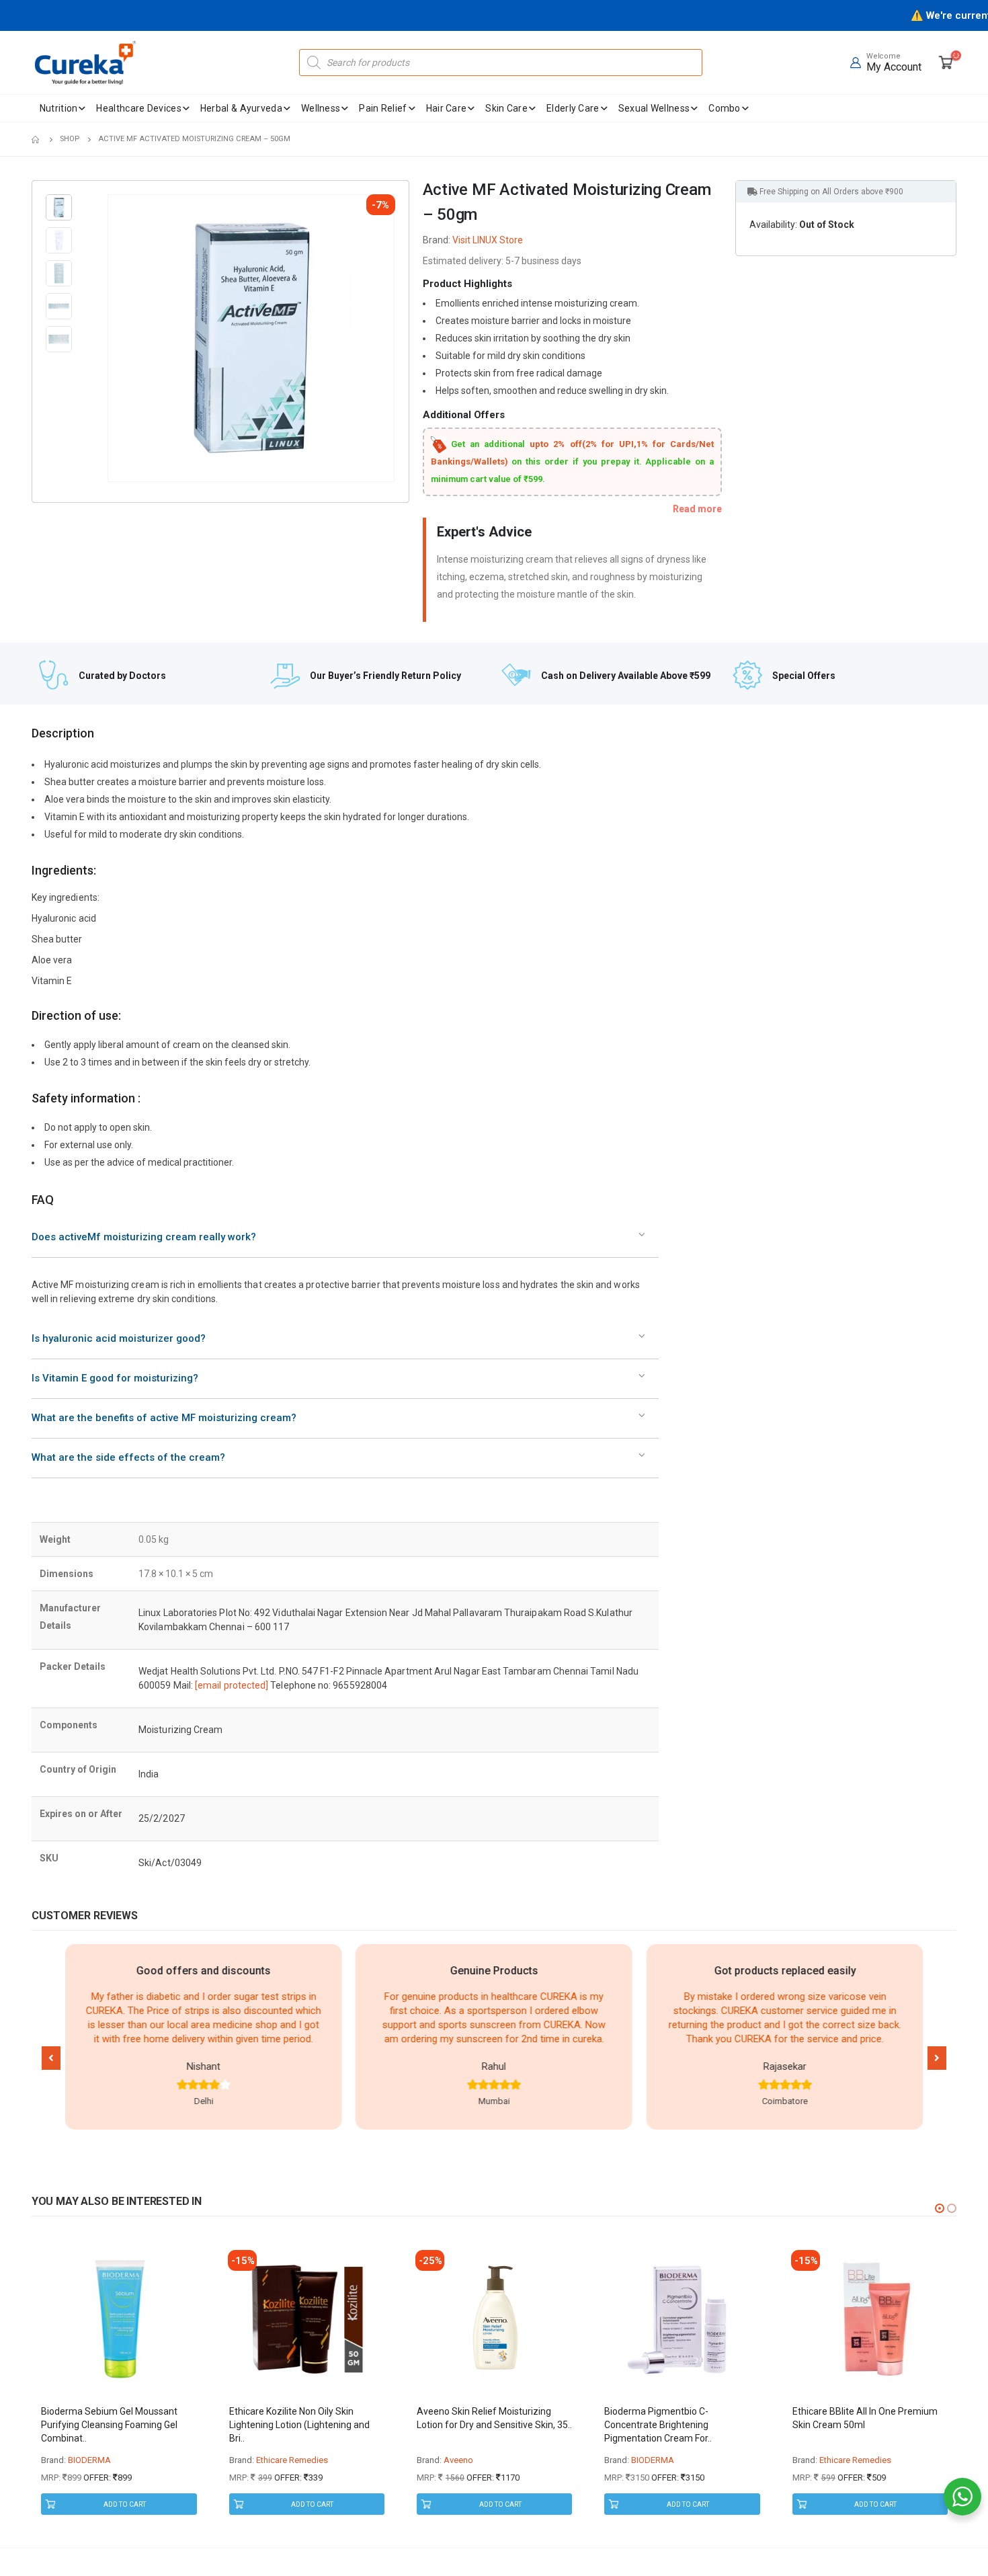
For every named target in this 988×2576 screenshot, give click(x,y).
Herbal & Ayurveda (241, 108)
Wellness (321, 108)
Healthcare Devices (138, 108)
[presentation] (110, 338)
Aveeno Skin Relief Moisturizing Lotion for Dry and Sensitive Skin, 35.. (494, 2418)
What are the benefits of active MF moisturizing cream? (164, 1418)
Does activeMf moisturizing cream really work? (144, 1237)
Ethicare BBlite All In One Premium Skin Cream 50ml (865, 2418)
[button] (51, 2058)
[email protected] (232, 1685)
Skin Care (506, 108)
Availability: (773, 225)
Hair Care (447, 108)
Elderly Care (573, 108)
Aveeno (458, 2460)
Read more (697, 509)
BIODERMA (89, 2460)
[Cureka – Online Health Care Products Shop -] (85, 63)
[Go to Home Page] (36, 139)
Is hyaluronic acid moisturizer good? (119, 1338)
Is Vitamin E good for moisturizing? (115, 1378)
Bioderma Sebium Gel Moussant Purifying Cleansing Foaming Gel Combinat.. (109, 2425)
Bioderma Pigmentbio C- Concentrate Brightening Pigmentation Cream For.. (658, 2425)
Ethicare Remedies (292, 2460)
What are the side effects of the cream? (128, 1457)
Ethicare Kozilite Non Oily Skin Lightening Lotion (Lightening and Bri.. (299, 2425)
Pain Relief (383, 108)
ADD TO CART (125, 2504)
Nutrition (59, 108)
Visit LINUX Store (488, 240)
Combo (725, 108)
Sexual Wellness (654, 108)
